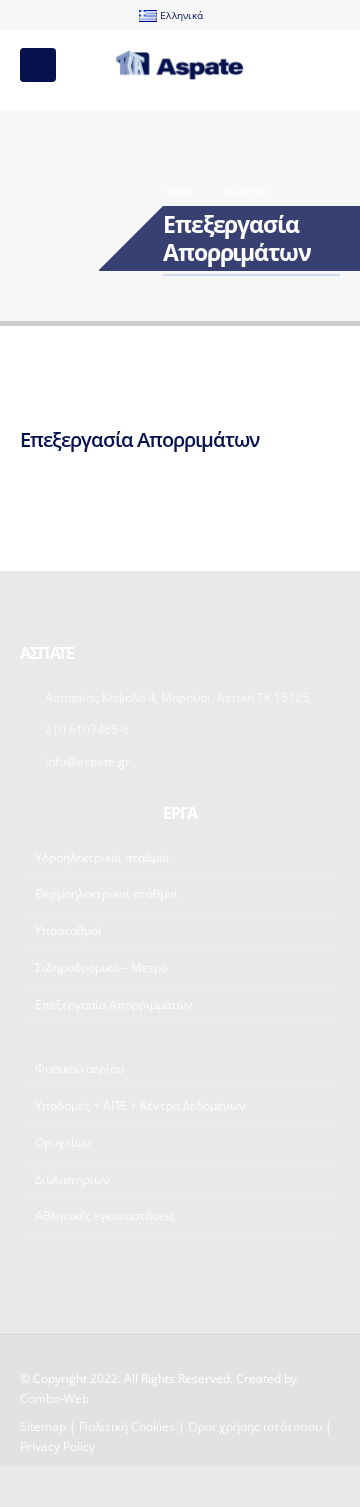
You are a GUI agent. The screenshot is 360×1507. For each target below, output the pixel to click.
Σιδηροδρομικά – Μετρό (101, 967)
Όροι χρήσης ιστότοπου (255, 1426)
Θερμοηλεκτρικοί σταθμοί (106, 893)
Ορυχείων (63, 1142)
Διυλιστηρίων (72, 1179)
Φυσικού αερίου (79, 1068)
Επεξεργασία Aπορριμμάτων (114, 1004)
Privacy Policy (57, 1446)
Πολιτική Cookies (127, 1426)
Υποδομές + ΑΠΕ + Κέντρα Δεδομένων (140, 1105)
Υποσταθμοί (68, 930)
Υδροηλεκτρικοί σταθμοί (102, 857)
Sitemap (43, 1426)
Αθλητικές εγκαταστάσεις (105, 1215)
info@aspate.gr (87, 761)
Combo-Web (54, 1398)
